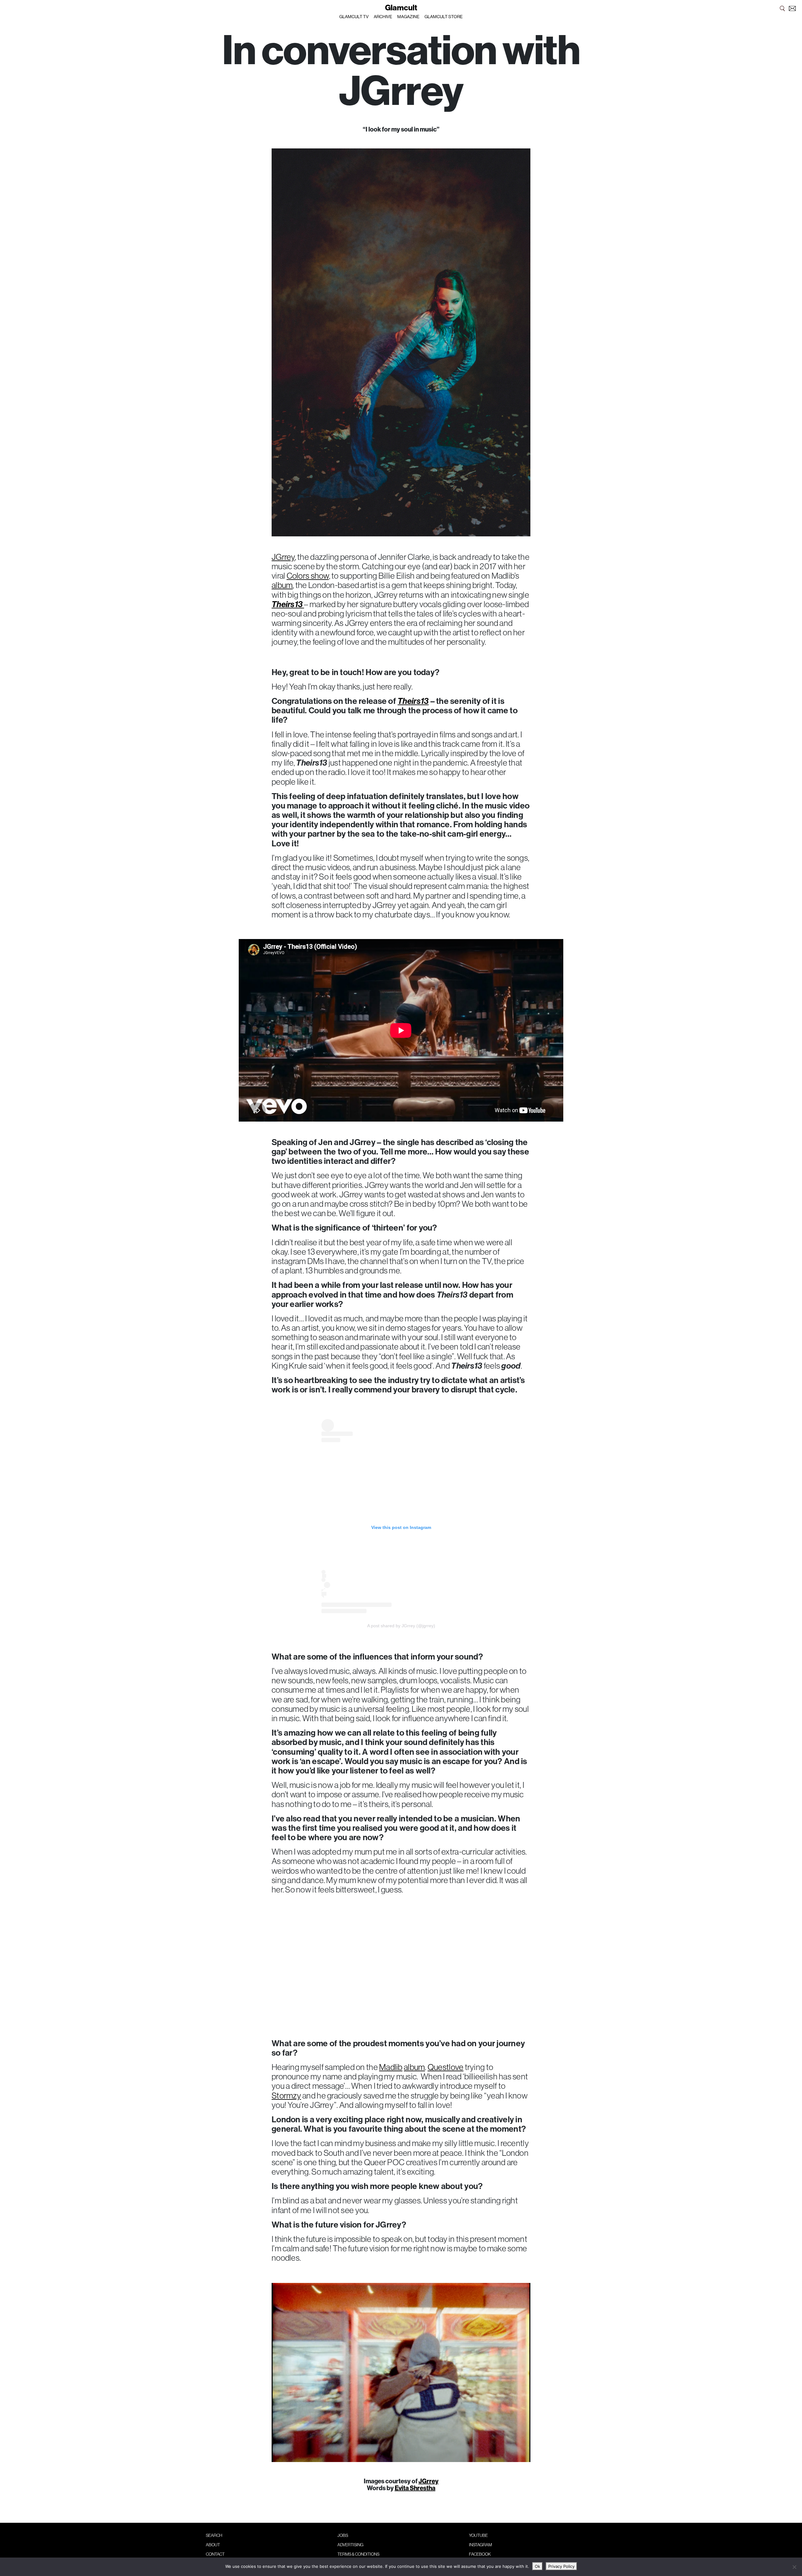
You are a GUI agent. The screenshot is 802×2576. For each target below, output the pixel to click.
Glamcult (401, 8)
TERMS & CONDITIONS (358, 2554)
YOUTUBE (478, 2535)
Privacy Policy (561, 2566)
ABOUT (213, 2545)
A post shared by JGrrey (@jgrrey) (401, 1626)
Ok (537, 2566)
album (282, 585)
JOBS (343, 2535)
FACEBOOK (480, 2554)
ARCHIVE (383, 17)
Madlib (391, 2067)
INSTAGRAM (480, 2545)
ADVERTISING (350, 2545)
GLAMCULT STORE (444, 17)
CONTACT (215, 2554)
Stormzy (286, 2095)
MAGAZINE (408, 17)
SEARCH (214, 2535)
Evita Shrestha (415, 2488)
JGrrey (283, 557)
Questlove (445, 2067)
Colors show (308, 576)
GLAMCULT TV (354, 17)
